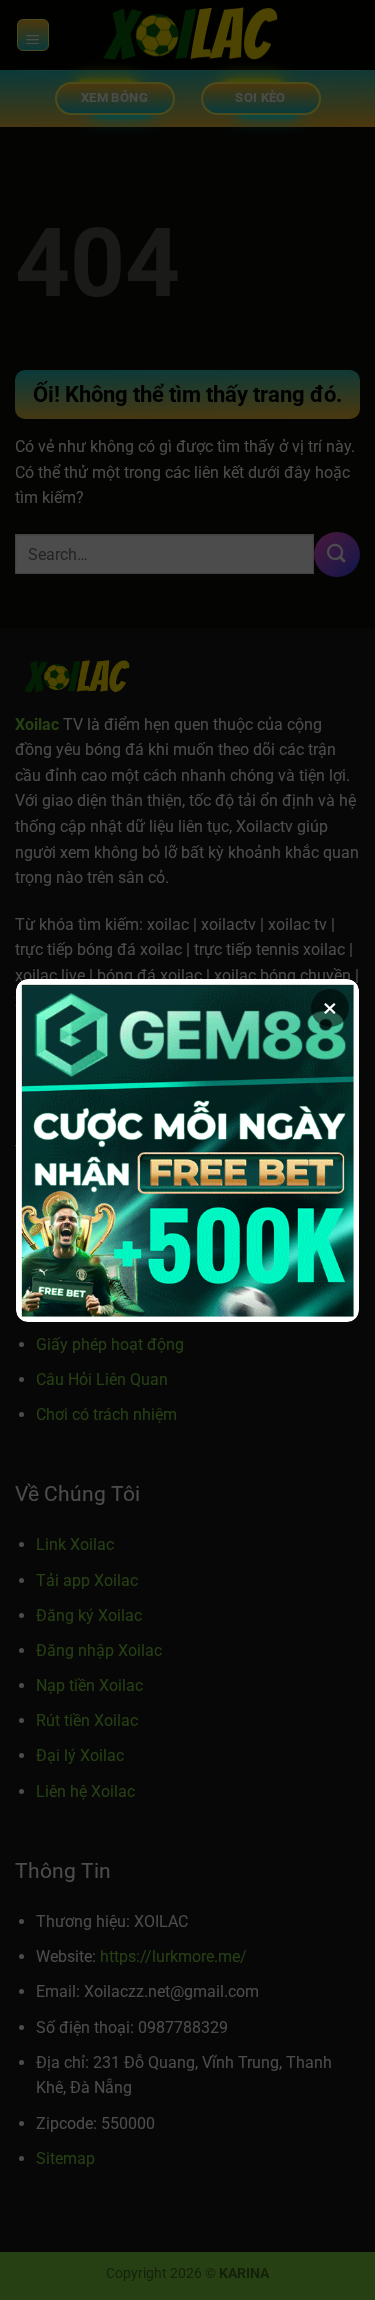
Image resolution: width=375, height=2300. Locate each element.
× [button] (330, 1008)
